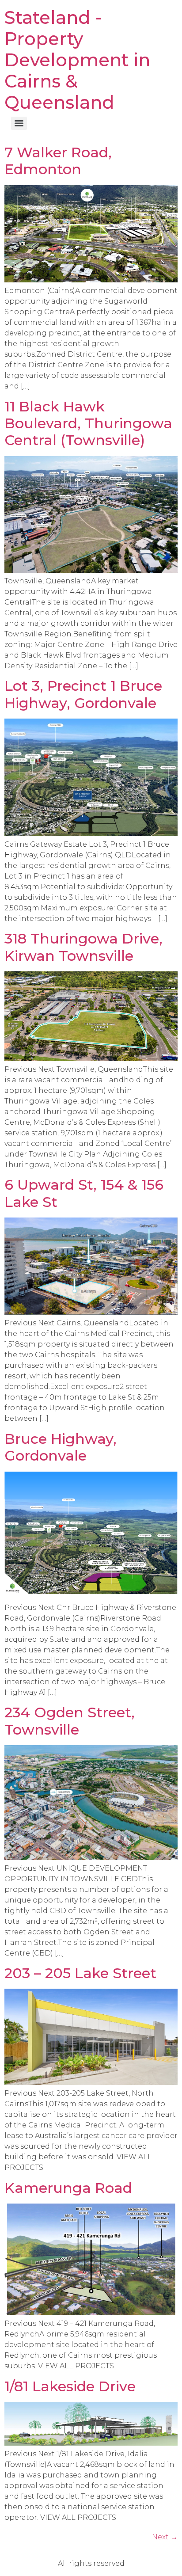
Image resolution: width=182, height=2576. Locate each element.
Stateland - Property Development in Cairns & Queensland (77, 60)
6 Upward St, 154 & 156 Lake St (84, 1193)
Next (165, 2537)
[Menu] (19, 123)
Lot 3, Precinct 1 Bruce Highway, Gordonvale (83, 694)
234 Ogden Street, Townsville (70, 1721)
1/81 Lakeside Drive (70, 2386)
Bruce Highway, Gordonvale (61, 1447)
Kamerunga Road (68, 2188)
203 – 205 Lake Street (80, 1973)
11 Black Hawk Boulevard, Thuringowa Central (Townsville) (88, 423)
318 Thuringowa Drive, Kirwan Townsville (83, 947)
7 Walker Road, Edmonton (58, 161)
